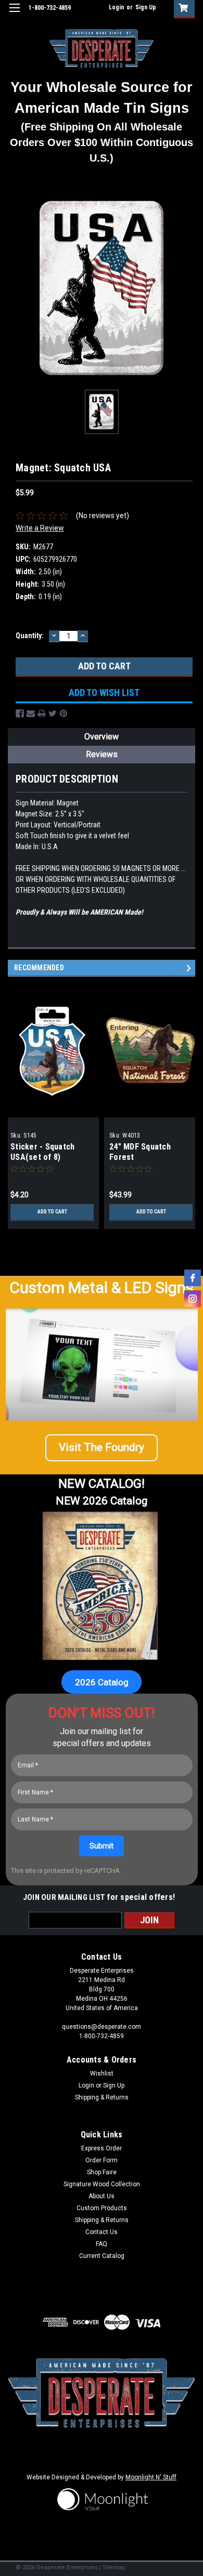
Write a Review (40, 528)
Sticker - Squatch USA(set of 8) (42, 1152)
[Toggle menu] (14, 14)
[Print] (42, 714)
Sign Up (146, 7)
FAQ (102, 2244)
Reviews (102, 754)
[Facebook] (20, 714)
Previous (176, 968)
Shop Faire (102, 2172)
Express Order (102, 2148)
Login (116, 7)
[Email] (31, 714)
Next (190, 968)
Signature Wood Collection (102, 2184)
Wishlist (102, 2073)
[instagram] (193, 1299)
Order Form (102, 2160)
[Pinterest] (64, 714)
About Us (102, 2196)
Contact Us (102, 2232)
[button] (102, 1448)
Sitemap (114, 2567)
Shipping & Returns (102, 2097)
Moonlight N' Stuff (151, 2477)
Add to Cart (52, 1212)
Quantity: (30, 636)
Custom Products (102, 2208)
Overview (102, 737)
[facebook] (193, 1278)
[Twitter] (53, 714)
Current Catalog (102, 2256)
